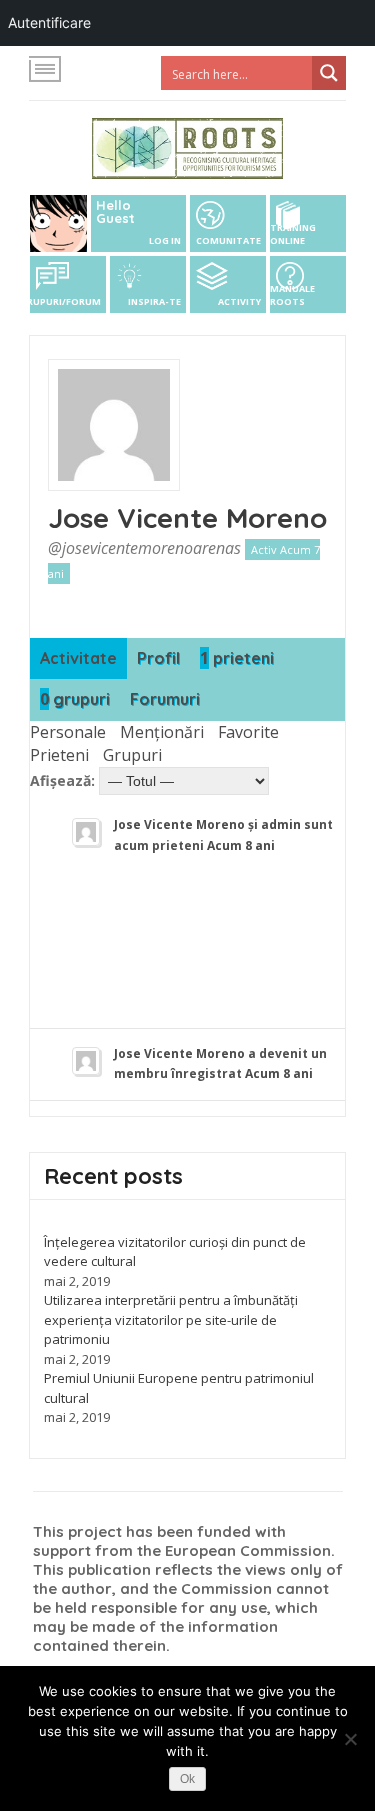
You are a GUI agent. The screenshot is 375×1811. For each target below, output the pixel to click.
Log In (165, 240)
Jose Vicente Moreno (187, 517)
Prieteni (59, 755)
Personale (68, 732)
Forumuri (165, 699)
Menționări (162, 732)
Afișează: (62, 780)
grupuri (75, 699)
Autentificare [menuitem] (49, 22)
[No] (350, 1739)
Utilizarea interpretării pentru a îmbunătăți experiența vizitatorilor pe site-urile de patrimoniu (171, 1319)
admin (281, 824)
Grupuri (132, 755)
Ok (187, 1779)
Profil (158, 658)
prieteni (237, 658)
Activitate (78, 658)
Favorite (248, 732)
